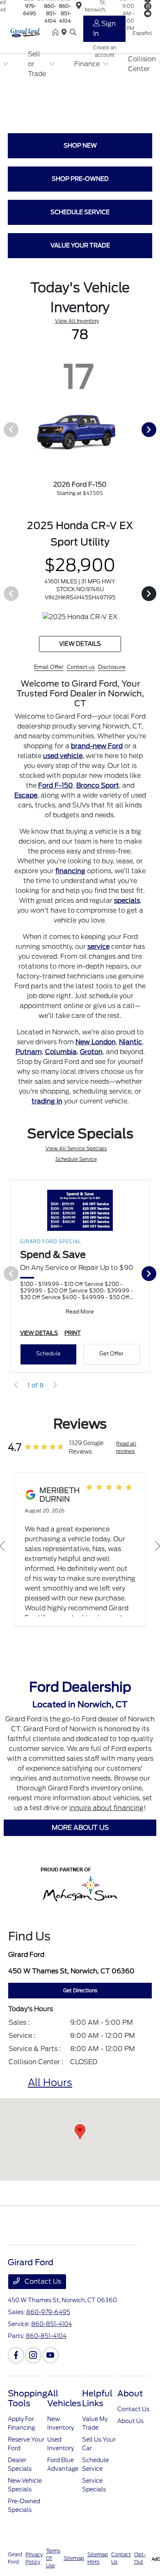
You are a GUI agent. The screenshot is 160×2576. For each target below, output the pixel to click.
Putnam (29, 1067)
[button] (80, 2147)
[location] (66, 33)
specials (127, 915)
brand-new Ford (97, 761)
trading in (47, 1116)
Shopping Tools (27, 2413)
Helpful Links (97, 2413)
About (130, 2408)
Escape (26, 810)
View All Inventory (77, 321)
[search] (73, 33)
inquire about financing (106, 1823)
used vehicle (63, 771)
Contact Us (42, 2296)
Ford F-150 (56, 800)
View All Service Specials (76, 1163)
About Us (130, 2436)
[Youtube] (50, 2370)
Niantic (130, 1057)
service (98, 961)
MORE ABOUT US (80, 1842)
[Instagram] (33, 2370)
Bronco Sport (98, 800)
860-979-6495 (48, 2327)
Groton (91, 1067)
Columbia (61, 1067)
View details (100, 659)
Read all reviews (126, 1462)
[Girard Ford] (30, 32)
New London (96, 1057)
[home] (57, 33)
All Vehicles (64, 2413)
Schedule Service (76, 1174)
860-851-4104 (50, 13)
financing (70, 886)
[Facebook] (16, 2370)
